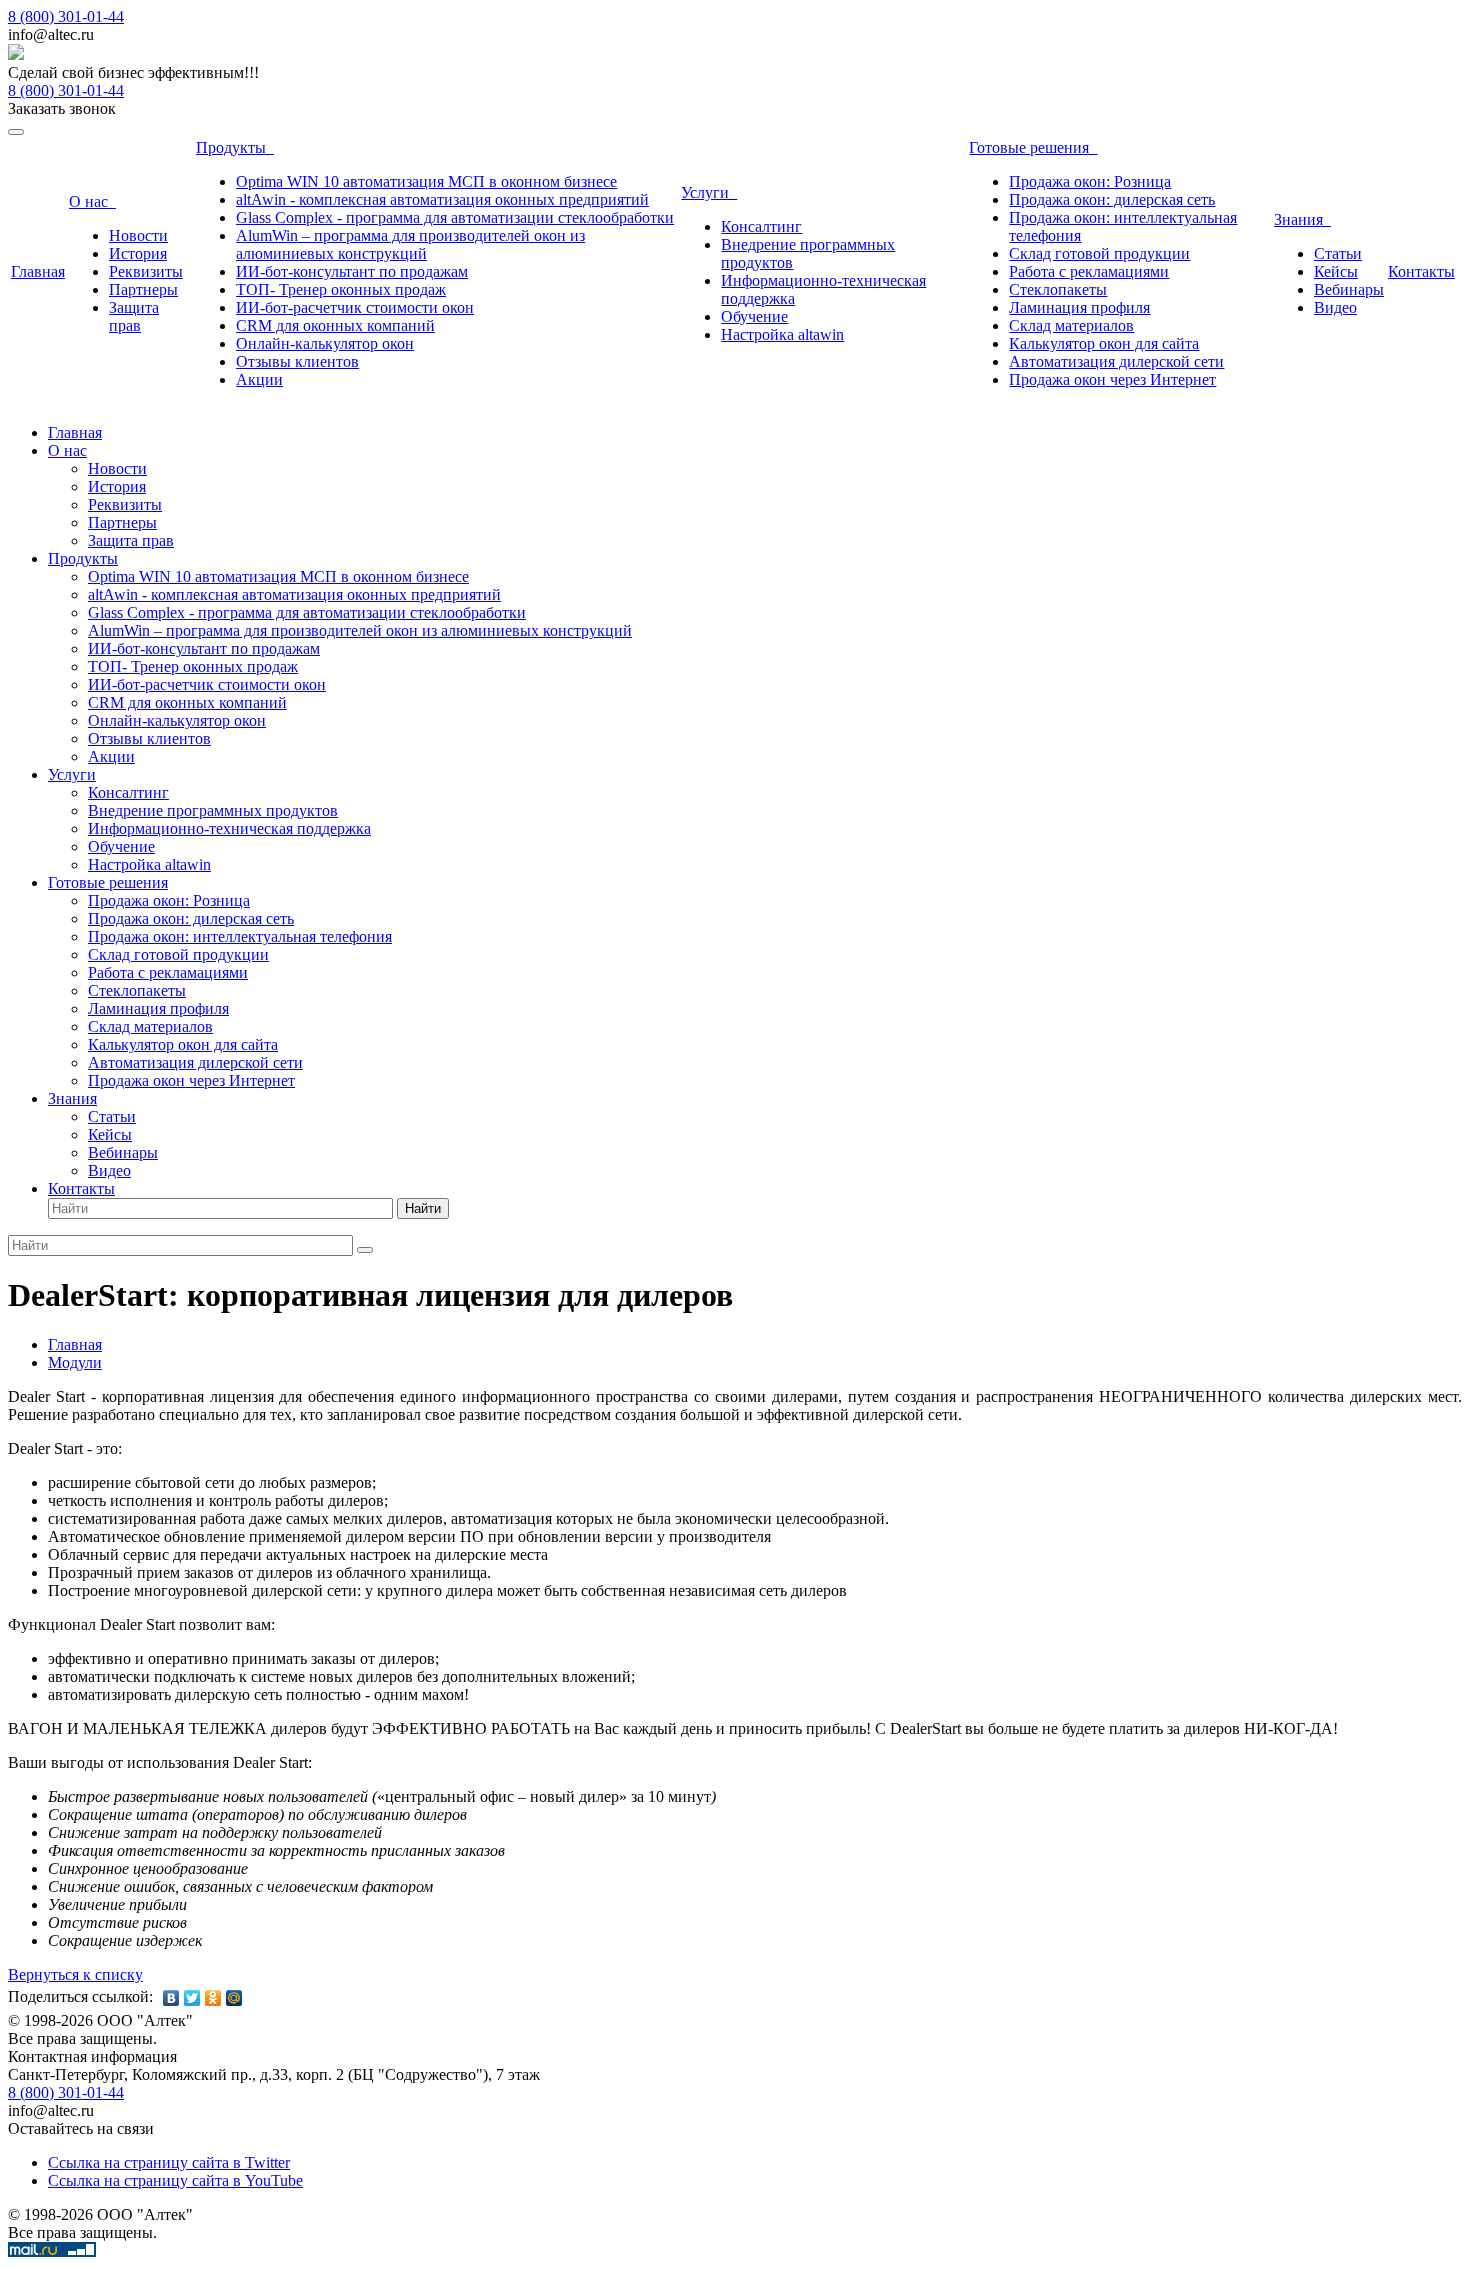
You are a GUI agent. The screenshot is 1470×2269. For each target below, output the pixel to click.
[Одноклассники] (213, 1998)
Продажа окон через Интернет (1112, 379)
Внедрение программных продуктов (213, 810)
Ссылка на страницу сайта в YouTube (175, 2180)
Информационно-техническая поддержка (229, 828)
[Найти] (365, 1250)
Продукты (235, 147)
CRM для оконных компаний (335, 325)
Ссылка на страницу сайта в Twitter (169, 2162)
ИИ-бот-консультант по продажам (352, 271)
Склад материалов (1071, 325)
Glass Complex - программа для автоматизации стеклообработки (455, 217)
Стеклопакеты (1058, 289)
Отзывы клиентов (297, 361)
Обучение (754, 316)
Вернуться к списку (75, 1974)
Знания (1302, 219)
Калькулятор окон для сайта (1104, 343)
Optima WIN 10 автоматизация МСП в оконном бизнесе (426, 181)
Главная (38, 271)
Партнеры (143, 289)
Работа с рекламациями (1089, 271)
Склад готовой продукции (1099, 253)
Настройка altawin (782, 334)
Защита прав (134, 316)
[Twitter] (192, 1998)
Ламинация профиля (1079, 307)
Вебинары (1349, 289)
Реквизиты (146, 271)
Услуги (709, 192)
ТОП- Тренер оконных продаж (341, 289)
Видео (1335, 307)
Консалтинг (761, 226)
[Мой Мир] (234, 1998)
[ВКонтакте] (171, 1998)
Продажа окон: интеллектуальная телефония (240, 936)
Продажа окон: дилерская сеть (1112, 199)
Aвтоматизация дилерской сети (1116, 361)
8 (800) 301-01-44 (66, 16)
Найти (423, 1208)
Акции (259, 379)
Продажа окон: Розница (1090, 181)
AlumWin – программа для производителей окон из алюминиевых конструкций (410, 244)
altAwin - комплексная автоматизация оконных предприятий (442, 199)
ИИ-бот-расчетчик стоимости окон (355, 307)
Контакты (1421, 271)
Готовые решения (1033, 147)
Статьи (1338, 253)
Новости (138, 235)
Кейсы (1336, 271)
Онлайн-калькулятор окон (325, 343)
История (138, 253)
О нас (92, 201)
